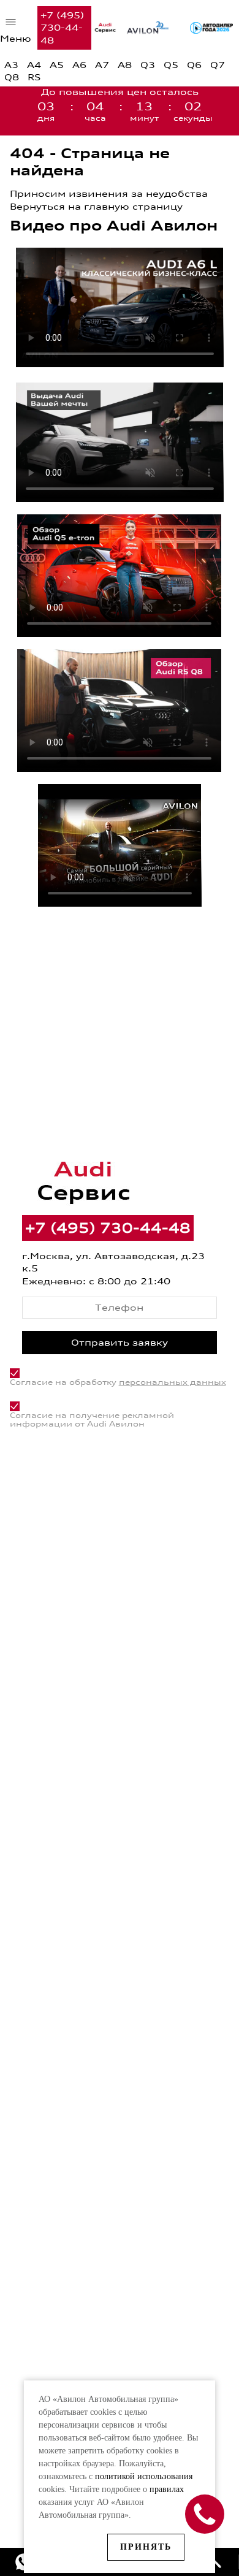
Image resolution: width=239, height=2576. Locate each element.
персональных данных (173, 1382)
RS (34, 77)
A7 (102, 65)
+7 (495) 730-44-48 (62, 28)
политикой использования (144, 2476)
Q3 (148, 65)
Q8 (12, 77)
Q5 (171, 65)
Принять (146, 2547)
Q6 (194, 65)
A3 (11, 65)
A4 (34, 65)
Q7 (218, 65)
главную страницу (133, 206)
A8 (125, 65)
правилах (167, 2489)
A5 (57, 65)
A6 (79, 65)
